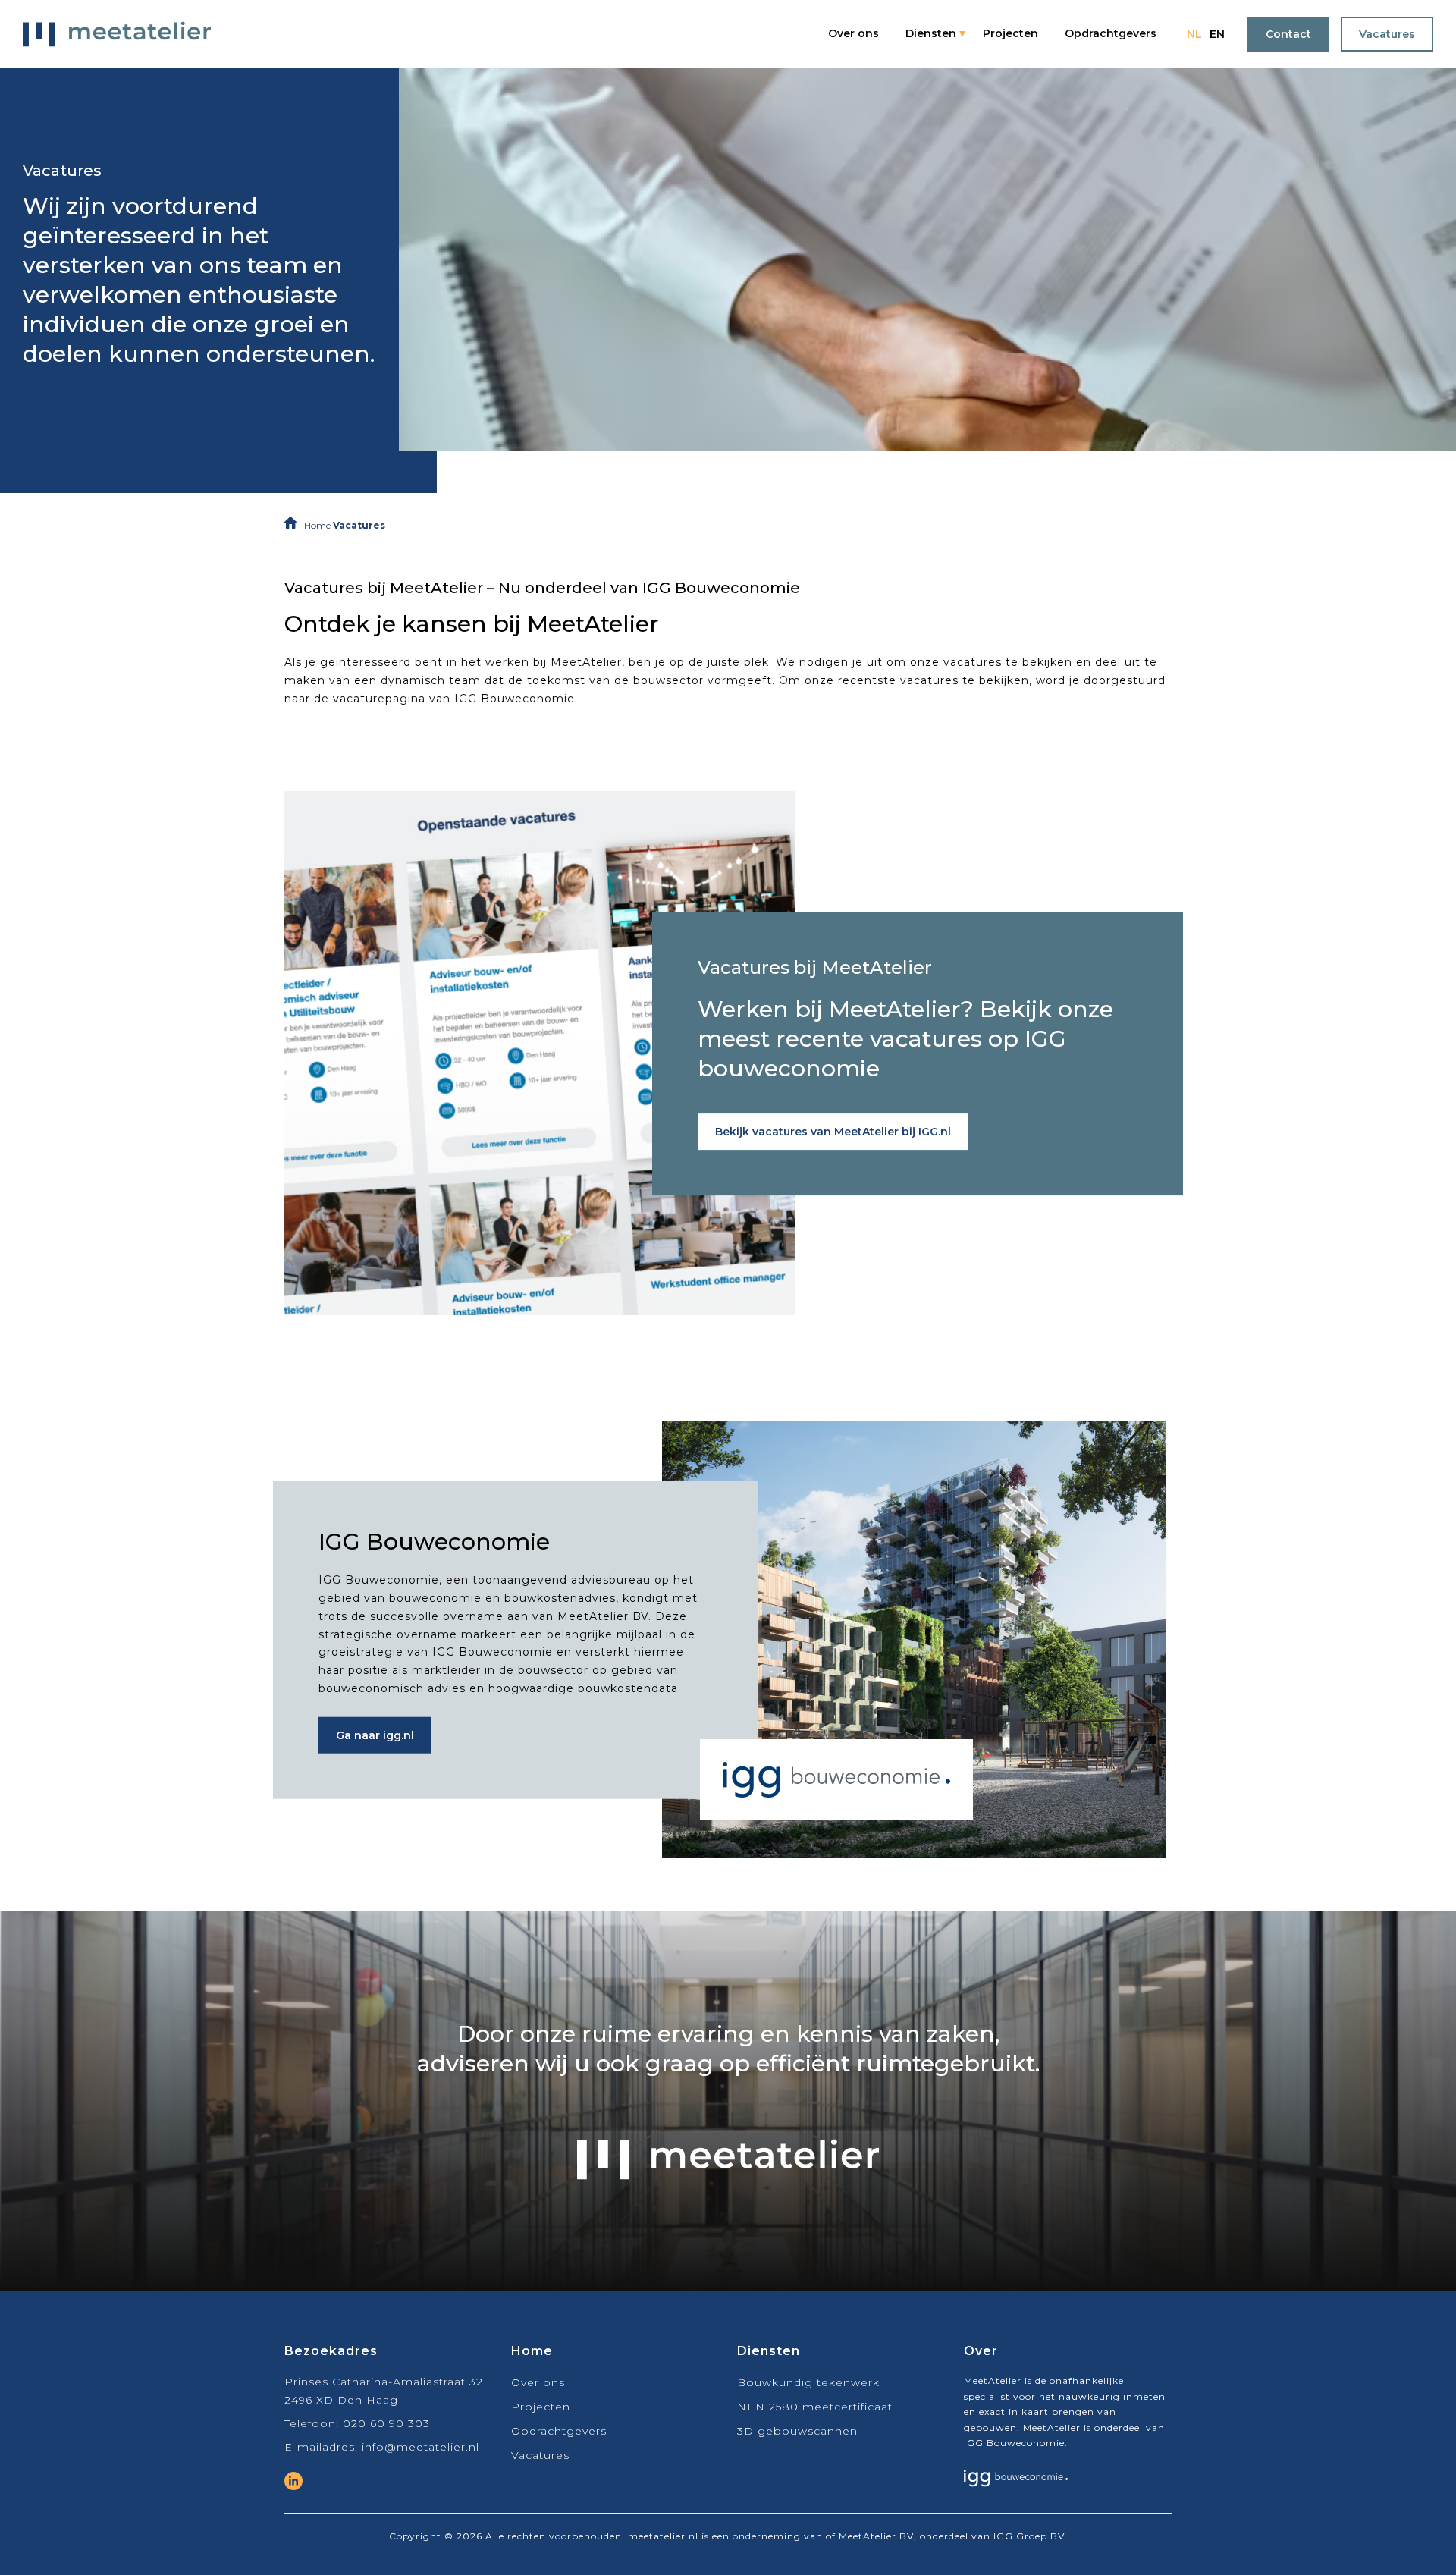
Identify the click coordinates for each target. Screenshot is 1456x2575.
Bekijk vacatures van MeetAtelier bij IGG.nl (833, 1132)
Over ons (854, 33)
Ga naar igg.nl (375, 1735)
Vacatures (1387, 34)
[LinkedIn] (293, 2481)
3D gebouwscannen (797, 2431)
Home (317, 525)
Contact (1288, 34)
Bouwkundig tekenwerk (808, 2382)
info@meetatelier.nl (420, 2447)
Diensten (931, 33)
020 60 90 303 (386, 2423)
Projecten (1010, 33)
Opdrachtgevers (1111, 33)
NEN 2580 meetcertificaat (815, 2407)
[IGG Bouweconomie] (1016, 2483)
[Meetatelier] (117, 34)
